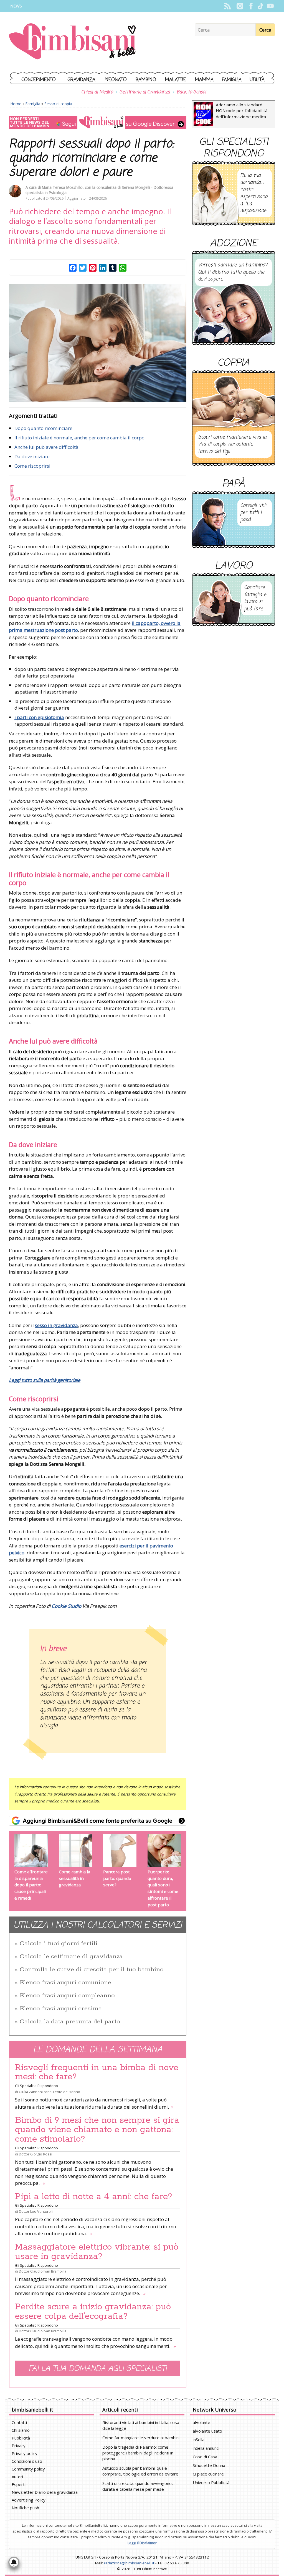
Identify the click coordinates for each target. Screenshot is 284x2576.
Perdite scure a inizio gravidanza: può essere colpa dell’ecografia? (93, 2312)
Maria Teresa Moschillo (62, 187)
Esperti (19, 2484)
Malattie (176, 80)
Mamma (204, 80)
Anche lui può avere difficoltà (46, 447)
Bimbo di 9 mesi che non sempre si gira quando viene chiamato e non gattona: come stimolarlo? (97, 2130)
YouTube (270, 6)
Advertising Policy (29, 2500)
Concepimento (39, 80)
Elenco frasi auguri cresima (61, 2009)
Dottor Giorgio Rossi (35, 2154)
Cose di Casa (205, 2457)
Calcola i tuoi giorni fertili (59, 1944)
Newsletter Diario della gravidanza (45, 2492)
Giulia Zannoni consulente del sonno (50, 2092)
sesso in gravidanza (56, 1325)
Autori (17, 2477)
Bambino (146, 80)
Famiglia (232, 80)
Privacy (19, 2446)
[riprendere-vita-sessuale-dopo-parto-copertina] (98, 343)
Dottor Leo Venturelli (36, 2211)
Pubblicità (21, 2438)
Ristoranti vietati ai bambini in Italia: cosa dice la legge (141, 2425)
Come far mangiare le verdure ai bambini (141, 2438)
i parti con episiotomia (39, 717)
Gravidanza (82, 80)
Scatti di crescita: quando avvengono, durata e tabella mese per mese (138, 2486)
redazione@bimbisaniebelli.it (129, 2563)
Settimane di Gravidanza (145, 92)
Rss (227, 6)
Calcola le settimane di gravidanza (71, 1957)
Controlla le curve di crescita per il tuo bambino (92, 1970)
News (16, 6)
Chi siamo (21, 2430)
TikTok (261, 6)
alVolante (201, 2422)
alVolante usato (207, 2431)
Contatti (19, 2422)
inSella (199, 2440)
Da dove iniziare (32, 456)
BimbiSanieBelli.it (73, 42)
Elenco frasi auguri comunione (65, 1983)
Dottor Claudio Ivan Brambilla (43, 2271)
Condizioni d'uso (27, 2461)
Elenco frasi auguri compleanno (67, 1996)
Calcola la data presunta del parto (70, 2022)
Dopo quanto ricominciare (43, 428)
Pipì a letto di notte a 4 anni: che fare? (94, 2197)
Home (16, 104)
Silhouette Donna (209, 2465)
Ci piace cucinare (208, 2474)
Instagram (240, 6)
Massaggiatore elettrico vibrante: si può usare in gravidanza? (97, 2252)
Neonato (116, 80)
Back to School (191, 92)
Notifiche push (25, 2508)
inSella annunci (206, 2448)
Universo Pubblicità (211, 2482)
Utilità (257, 80)
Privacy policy (25, 2453)
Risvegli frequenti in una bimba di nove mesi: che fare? (97, 2072)
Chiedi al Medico (97, 92)
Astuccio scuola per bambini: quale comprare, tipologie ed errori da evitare (140, 2471)
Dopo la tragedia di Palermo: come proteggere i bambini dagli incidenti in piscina (138, 2453)
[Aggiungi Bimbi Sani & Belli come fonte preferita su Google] (98, 1821)
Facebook (251, 6)
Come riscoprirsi (32, 466)
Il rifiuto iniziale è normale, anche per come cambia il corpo (79, 438)
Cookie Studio (66, 1606)
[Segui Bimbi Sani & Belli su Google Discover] (98, 122)
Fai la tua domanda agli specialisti (98, 2369)
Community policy (28, 2469)
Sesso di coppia (58, 104)
